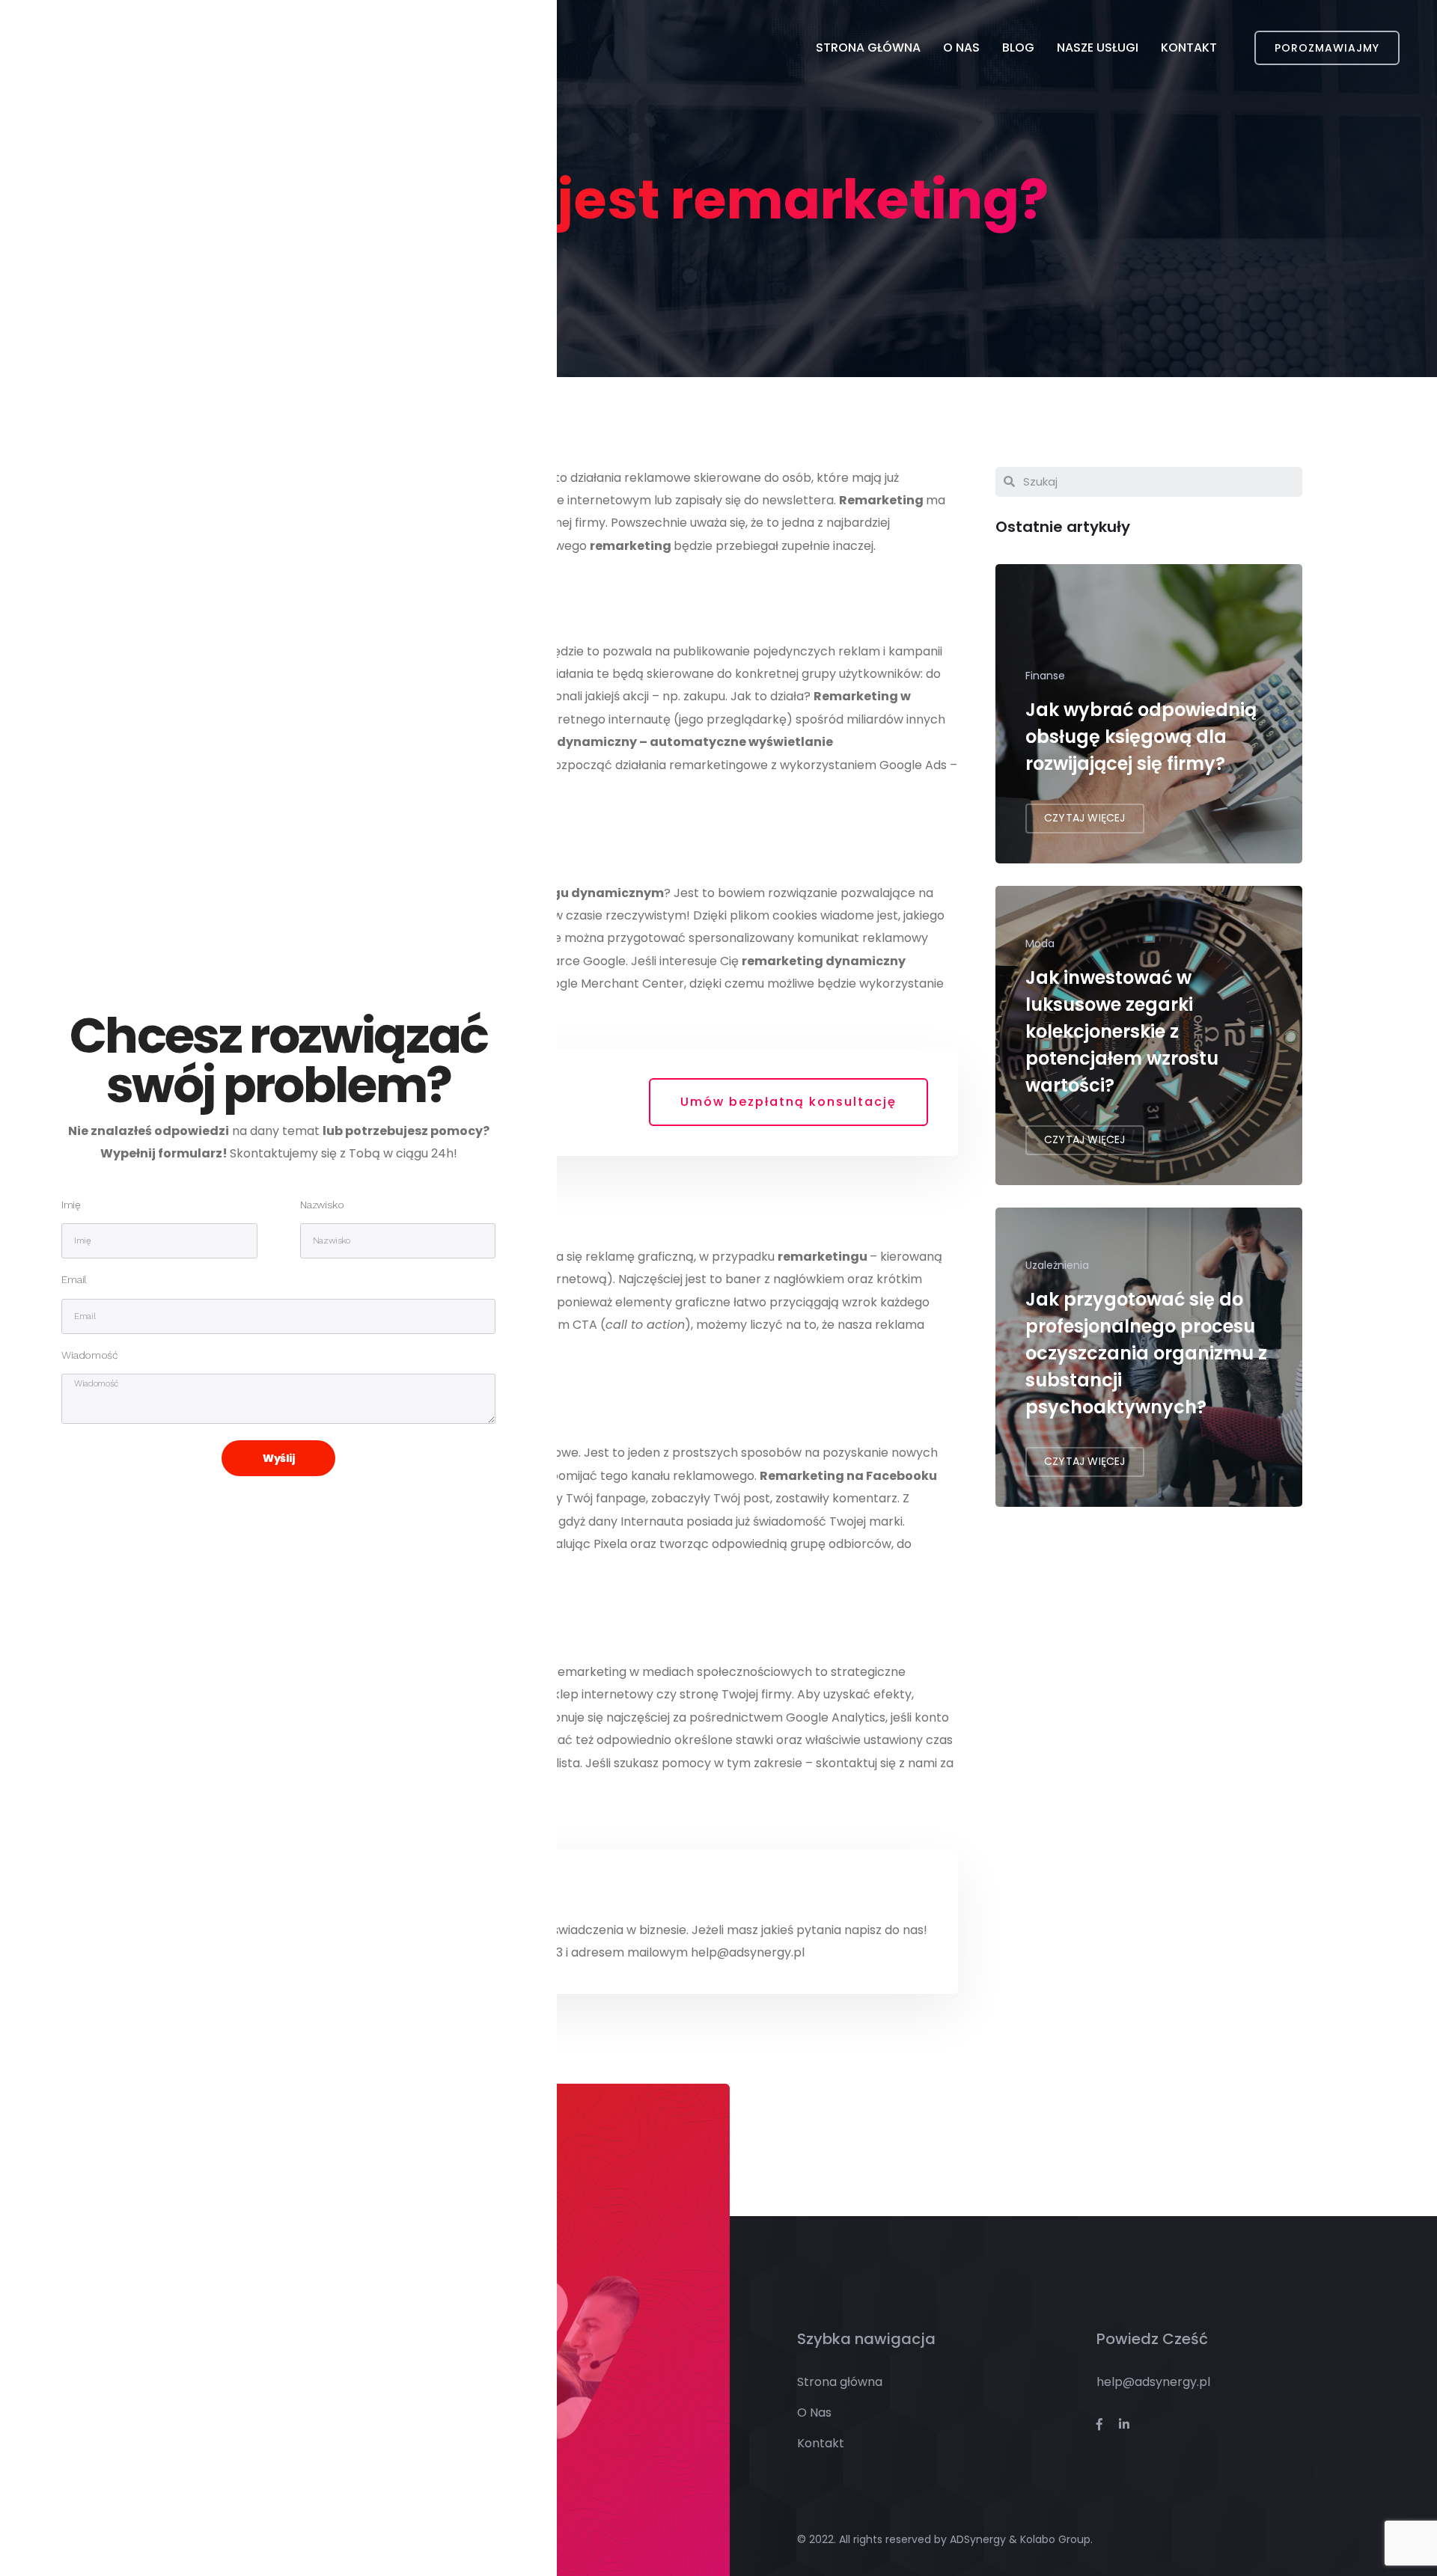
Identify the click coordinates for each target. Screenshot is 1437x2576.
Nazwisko (322, 1205)
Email (74, 1280)
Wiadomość (89, 1355)
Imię (71, 1205)
